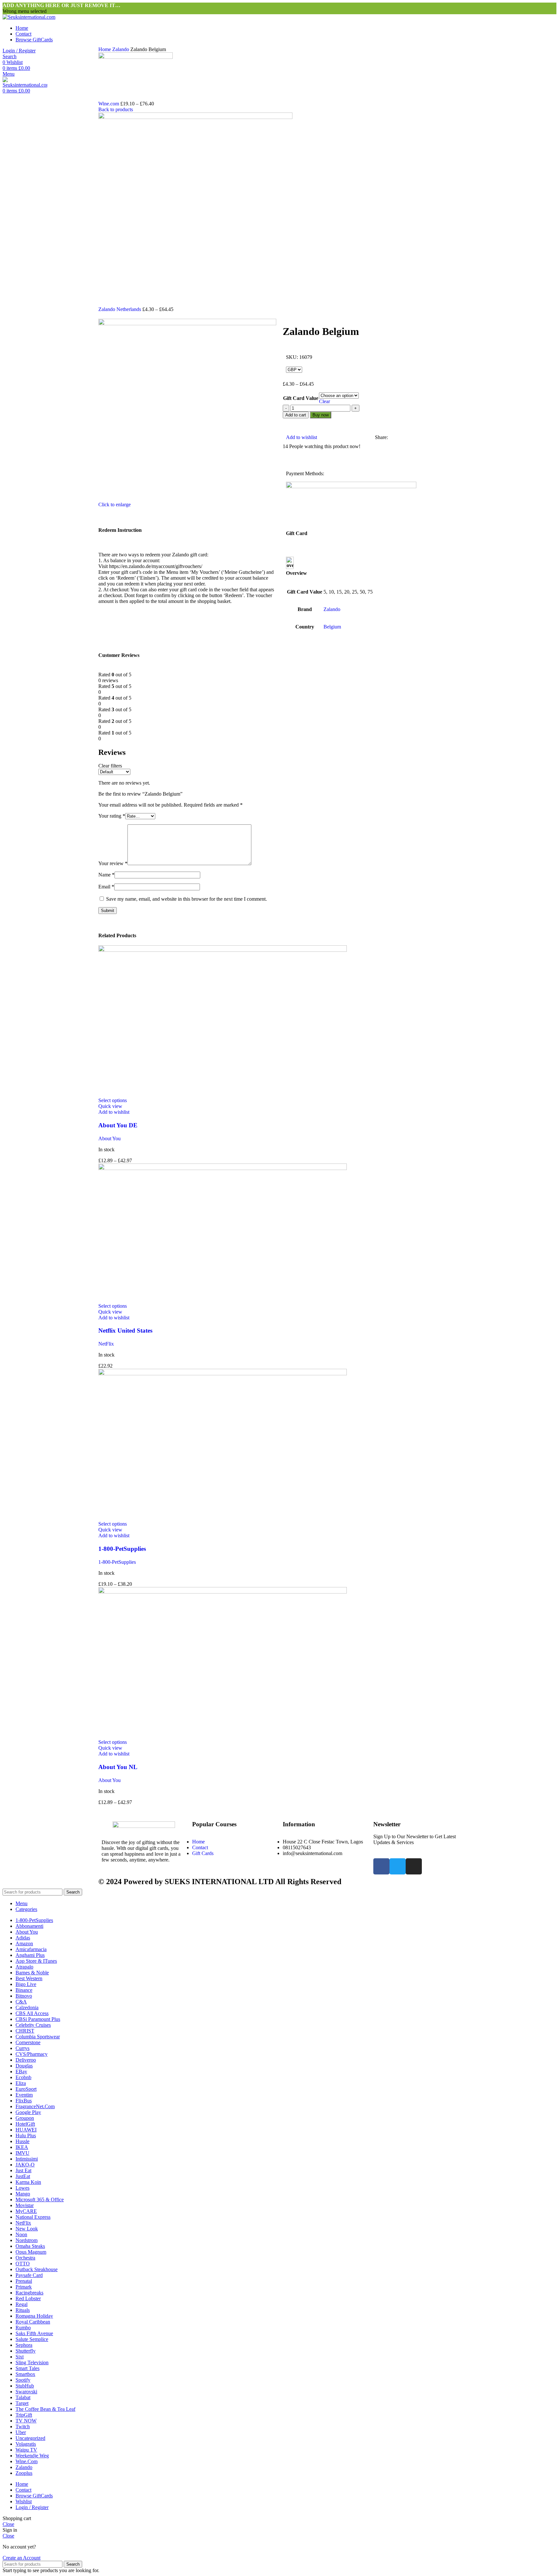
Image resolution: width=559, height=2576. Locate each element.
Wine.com (109, 104)
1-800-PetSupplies (122, 1549)
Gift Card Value (301, 398)
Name (106, 875)
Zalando (121, 49)
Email (106, 887)
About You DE (118, 1125)
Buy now (321, 415)
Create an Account (22, 2558)
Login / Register (32, 2507)
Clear (324, 401)
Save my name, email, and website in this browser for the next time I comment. (186, 899)
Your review (113, 863)
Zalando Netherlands (120, 309)
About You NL (118, 1767)
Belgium (332, 627)
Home (105, 49)
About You (110, 1138)
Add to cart (296, 415)
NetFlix (106, 1344)
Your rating (112, 816)
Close (8, 2524)
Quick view (110, 1106)
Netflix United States (125, 1331)
